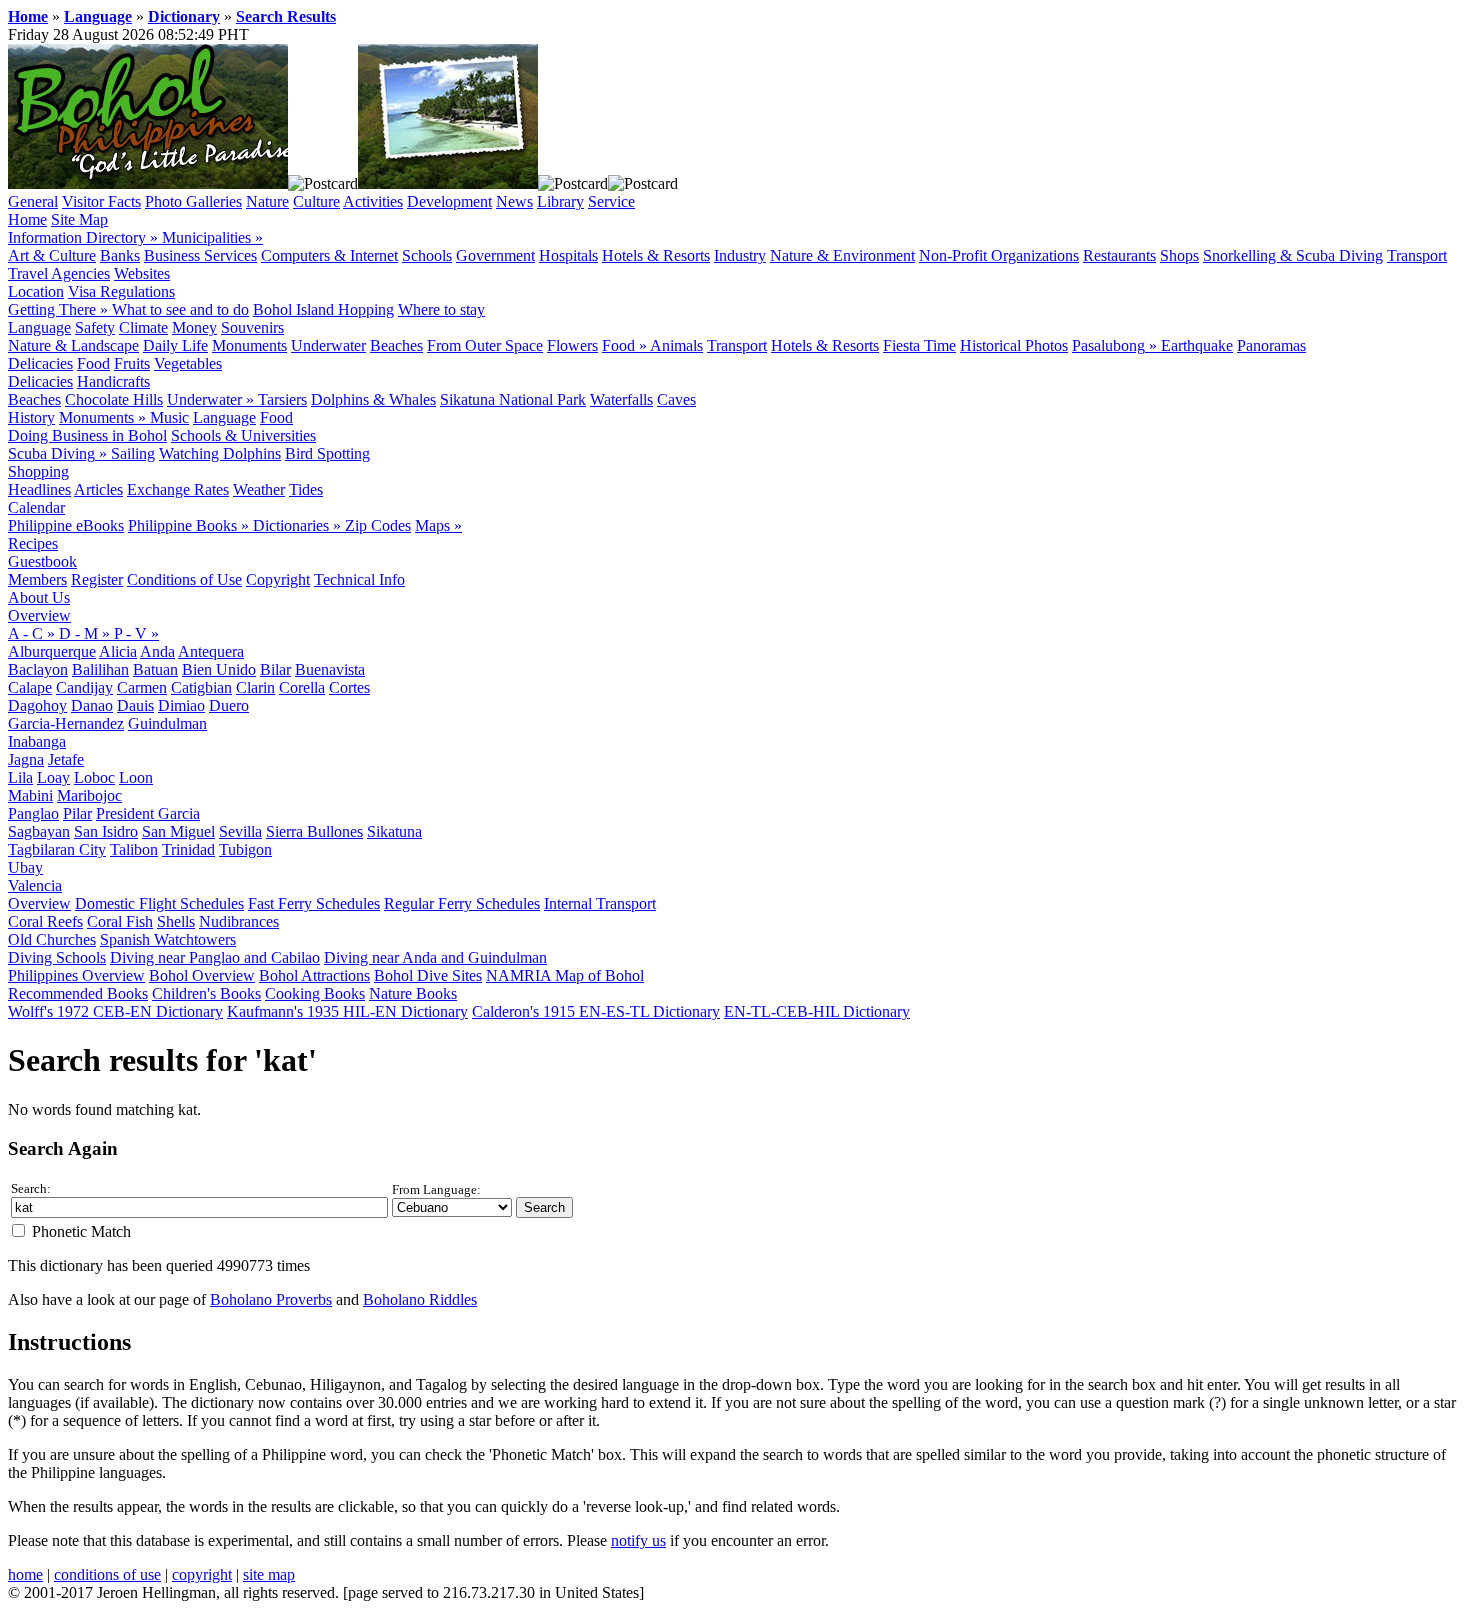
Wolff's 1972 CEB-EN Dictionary (115, 1011)
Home (28, 16)
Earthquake (1197, 345)
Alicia (118, 651)
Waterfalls (621, 399)
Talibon (134, 849)
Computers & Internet (329, 255)
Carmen (142, 687)
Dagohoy (37, 705)
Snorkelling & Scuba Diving (1293, 255)
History (31, 417)
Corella (302, 687)
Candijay (84, 687)
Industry (740, 255)
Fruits (132, 363)
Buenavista (330, 669)
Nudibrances (239, 921)
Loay (53, 777)
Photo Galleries (193, 201)
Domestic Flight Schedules (159, 903)
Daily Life (175, 345)
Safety (95, 327)
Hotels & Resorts (656, 255)
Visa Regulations (121, 291)
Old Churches (52, 939)
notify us (638, 1540)
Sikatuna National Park (513, 399)
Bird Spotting (327, 453)
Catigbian (201, 687)
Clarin (255, 687)
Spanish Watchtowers (168, 939)
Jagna (26, 759)
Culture (316, 201)
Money (194, 327)
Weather (259, 489)
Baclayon (38, 669)
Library (560, 201)
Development (449, 201)
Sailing (133, 453)
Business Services (200, 255)
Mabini (30, 795)
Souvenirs (252, 327)
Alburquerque (52, 651)
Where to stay (441, 309)
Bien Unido (219, 669)
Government (495, 255)
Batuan (155, 669)
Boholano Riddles (420, 1299)
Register (97, 579)
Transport (1417, 255)
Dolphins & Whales (373, 399)
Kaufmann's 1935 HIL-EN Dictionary (347, 1011)
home (25, 1574)
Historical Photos (1014, 345)
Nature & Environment (842, 255)
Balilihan (100, 669)
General (33, 201)
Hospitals (568, 255)
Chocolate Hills (114, 399)
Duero (229, 705)
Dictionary (184, 16)
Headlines (39, 489)
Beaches (396, 345)
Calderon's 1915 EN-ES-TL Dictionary (596, 1011)
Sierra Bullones (314, 831)
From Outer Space (485, 345)
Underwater (328, 345)
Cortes (349, 687)
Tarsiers (282, 399)
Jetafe (66, 759)
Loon (136, 777)
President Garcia (148, 813)
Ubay (25, 867)
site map (269, 1574)
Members (37, 579)
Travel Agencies (59, 273)
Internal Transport (600, 903)
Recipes (33, 543)
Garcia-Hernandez (66, 723)
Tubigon (245, 849)
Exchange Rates (178, 489)
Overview (39, 615)
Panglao (33, 813)
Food (93, 363)
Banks (120, 255)
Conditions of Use (184, 579)
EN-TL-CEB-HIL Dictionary (817, 1011)
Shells (176, 921)
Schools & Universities (243, 435)
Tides (306, 489)
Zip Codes (378, 525)
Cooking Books (315, 993)
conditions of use (107, 1574)
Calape (30, 687)
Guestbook (42, 561)
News (514, 201)
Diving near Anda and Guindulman (435, 957)
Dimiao (181, 705)
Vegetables (188, 363)
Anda (157, 651)
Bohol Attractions (314, 975)
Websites (142, 273)
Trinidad (188, 849)
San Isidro (106, 831)
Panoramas (1271, 345)
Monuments (249, 345)
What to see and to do (180, 309)
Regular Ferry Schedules (462, 903)
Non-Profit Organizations (999, 255)
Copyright (278, 579)
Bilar (275, 669)
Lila (20, 777)
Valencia (35, 885)
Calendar (36, 507)
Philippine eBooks (66, 525)
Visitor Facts (101, 201)
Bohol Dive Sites (428, 975)
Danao (92, 705)
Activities (373, 201)
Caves (676, 399)
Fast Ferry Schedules (314, 903)
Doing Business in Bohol (87, 435)
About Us (39, 597)
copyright (202, 1574)
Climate (143, 327)
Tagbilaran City (57, 849)
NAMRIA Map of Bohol (565, 975)
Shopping (38, 471)
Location (36, 291)
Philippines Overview (76, 975)
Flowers (572, 345)
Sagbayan (39, 831)
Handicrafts (113, 381)
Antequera (211, 651)
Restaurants (1119, 255)
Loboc (94, 777)
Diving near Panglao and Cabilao (215, 957)
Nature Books (413, 993)
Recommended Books (78, 993)
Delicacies (40, 363)
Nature (267, 201)
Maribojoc (89, 795)
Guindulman (167, 723)
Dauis (135, 705)
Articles (98, 489)
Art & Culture (52, 255)
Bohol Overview (202, 975)
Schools (427, 255)
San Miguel (178, 831)
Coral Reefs (45, 921)
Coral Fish (120, 921)
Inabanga (37, 741)
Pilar (77, 813)
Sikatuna (394, 831)
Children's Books (206, 993)
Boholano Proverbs (271, 1299)
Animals (676, 345)
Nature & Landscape (73, 345)
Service (611, 201)
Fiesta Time (919, 345)
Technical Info (359, 579)
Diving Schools (57, 957)
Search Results (286, 16)
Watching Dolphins (220, 453)
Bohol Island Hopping (323, 309)
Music (169, 417)
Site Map (79, 219)
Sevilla (240, 831)
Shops (1179, 255)
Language (98, 16)
